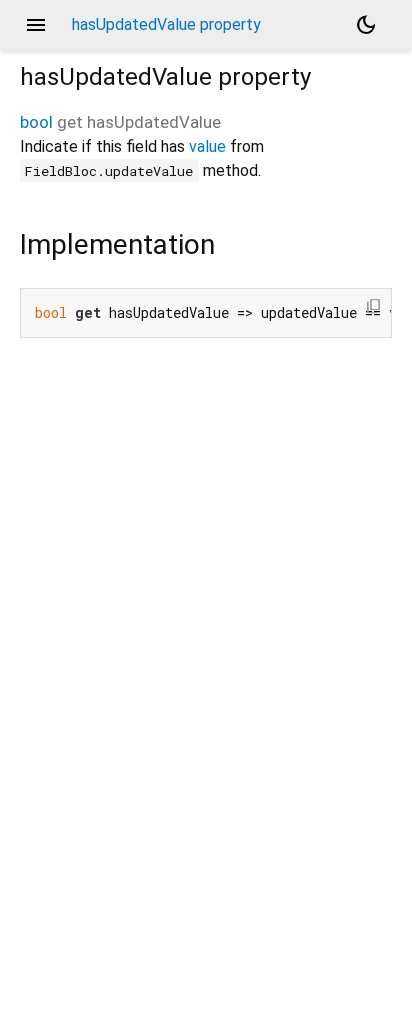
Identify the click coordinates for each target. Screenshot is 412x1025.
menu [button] (36, 25)
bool (36, 122)
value (207, 146)
